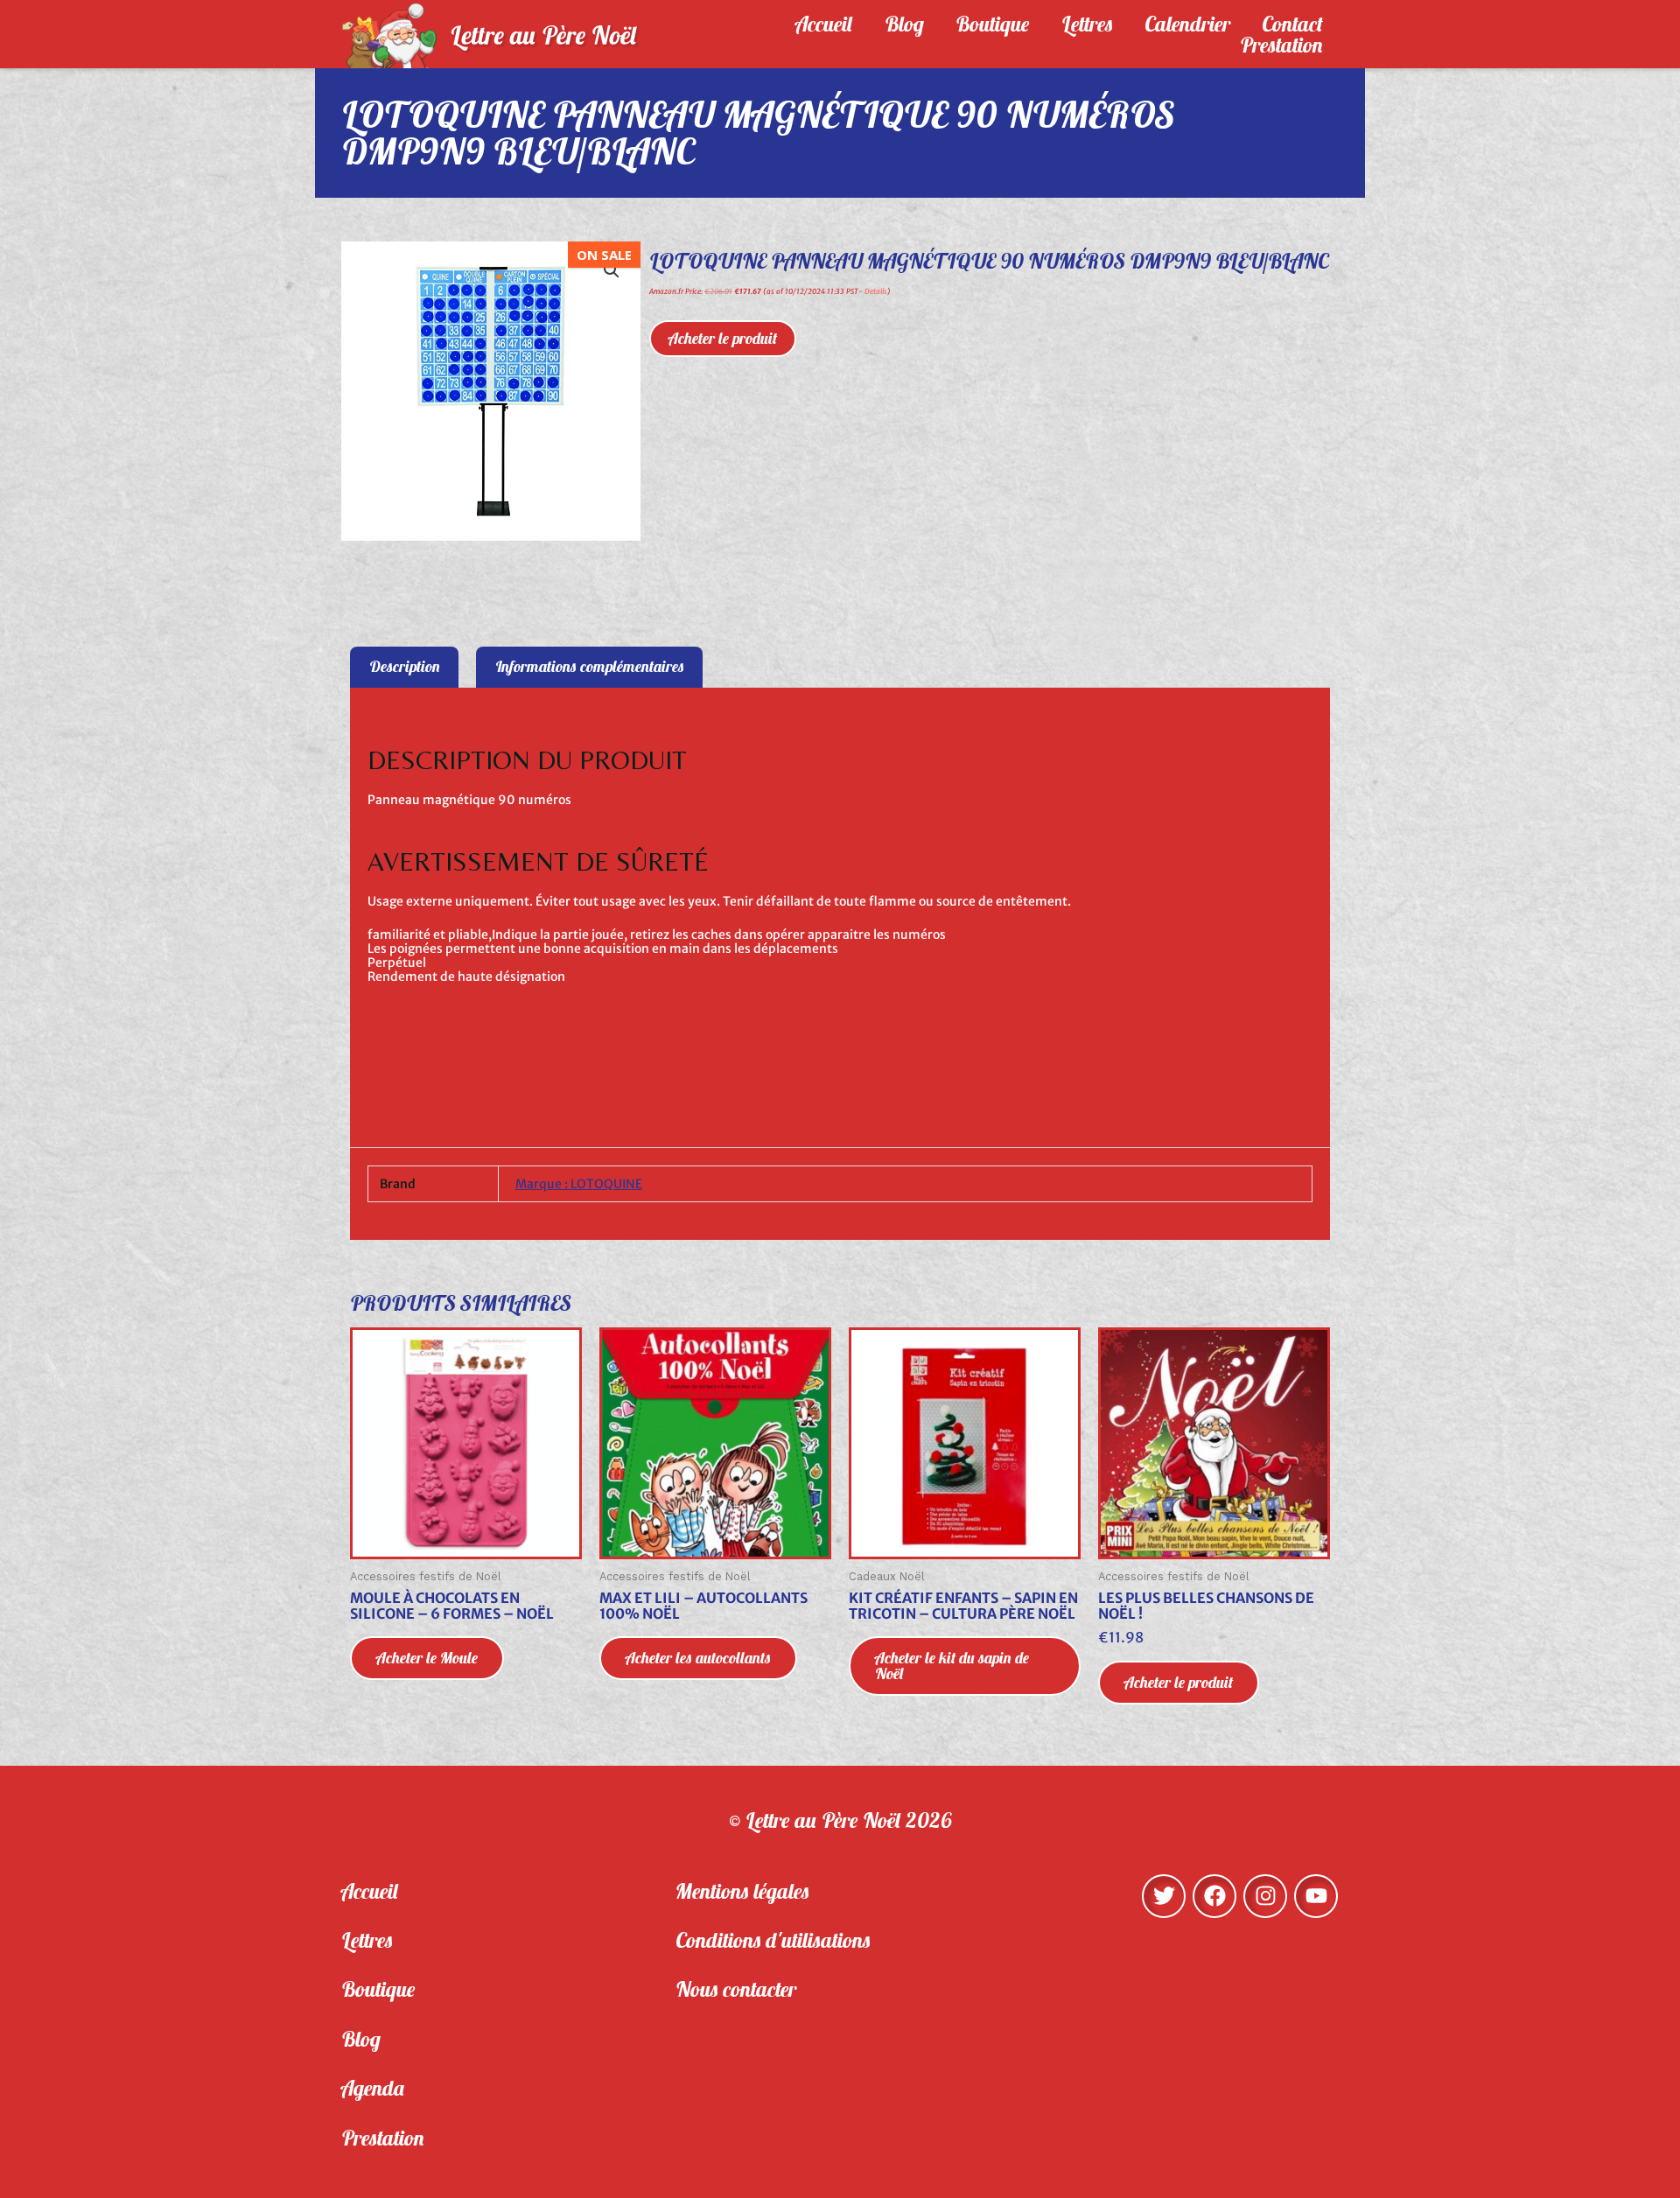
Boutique (993, 24)
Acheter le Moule (427, 1658)
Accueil (824, 24)
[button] (612, 270)
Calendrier (1187, 24)
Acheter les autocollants (698, 1658)
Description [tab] (405, 666)
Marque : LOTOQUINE (579, 1184)
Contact (1292, 24)
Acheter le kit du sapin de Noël (952, 1666)
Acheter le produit (723, 338)
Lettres (1087, 24)
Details (876, 291)
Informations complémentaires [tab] (590, 666)
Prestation (1281, 45)
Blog (904, 24)
